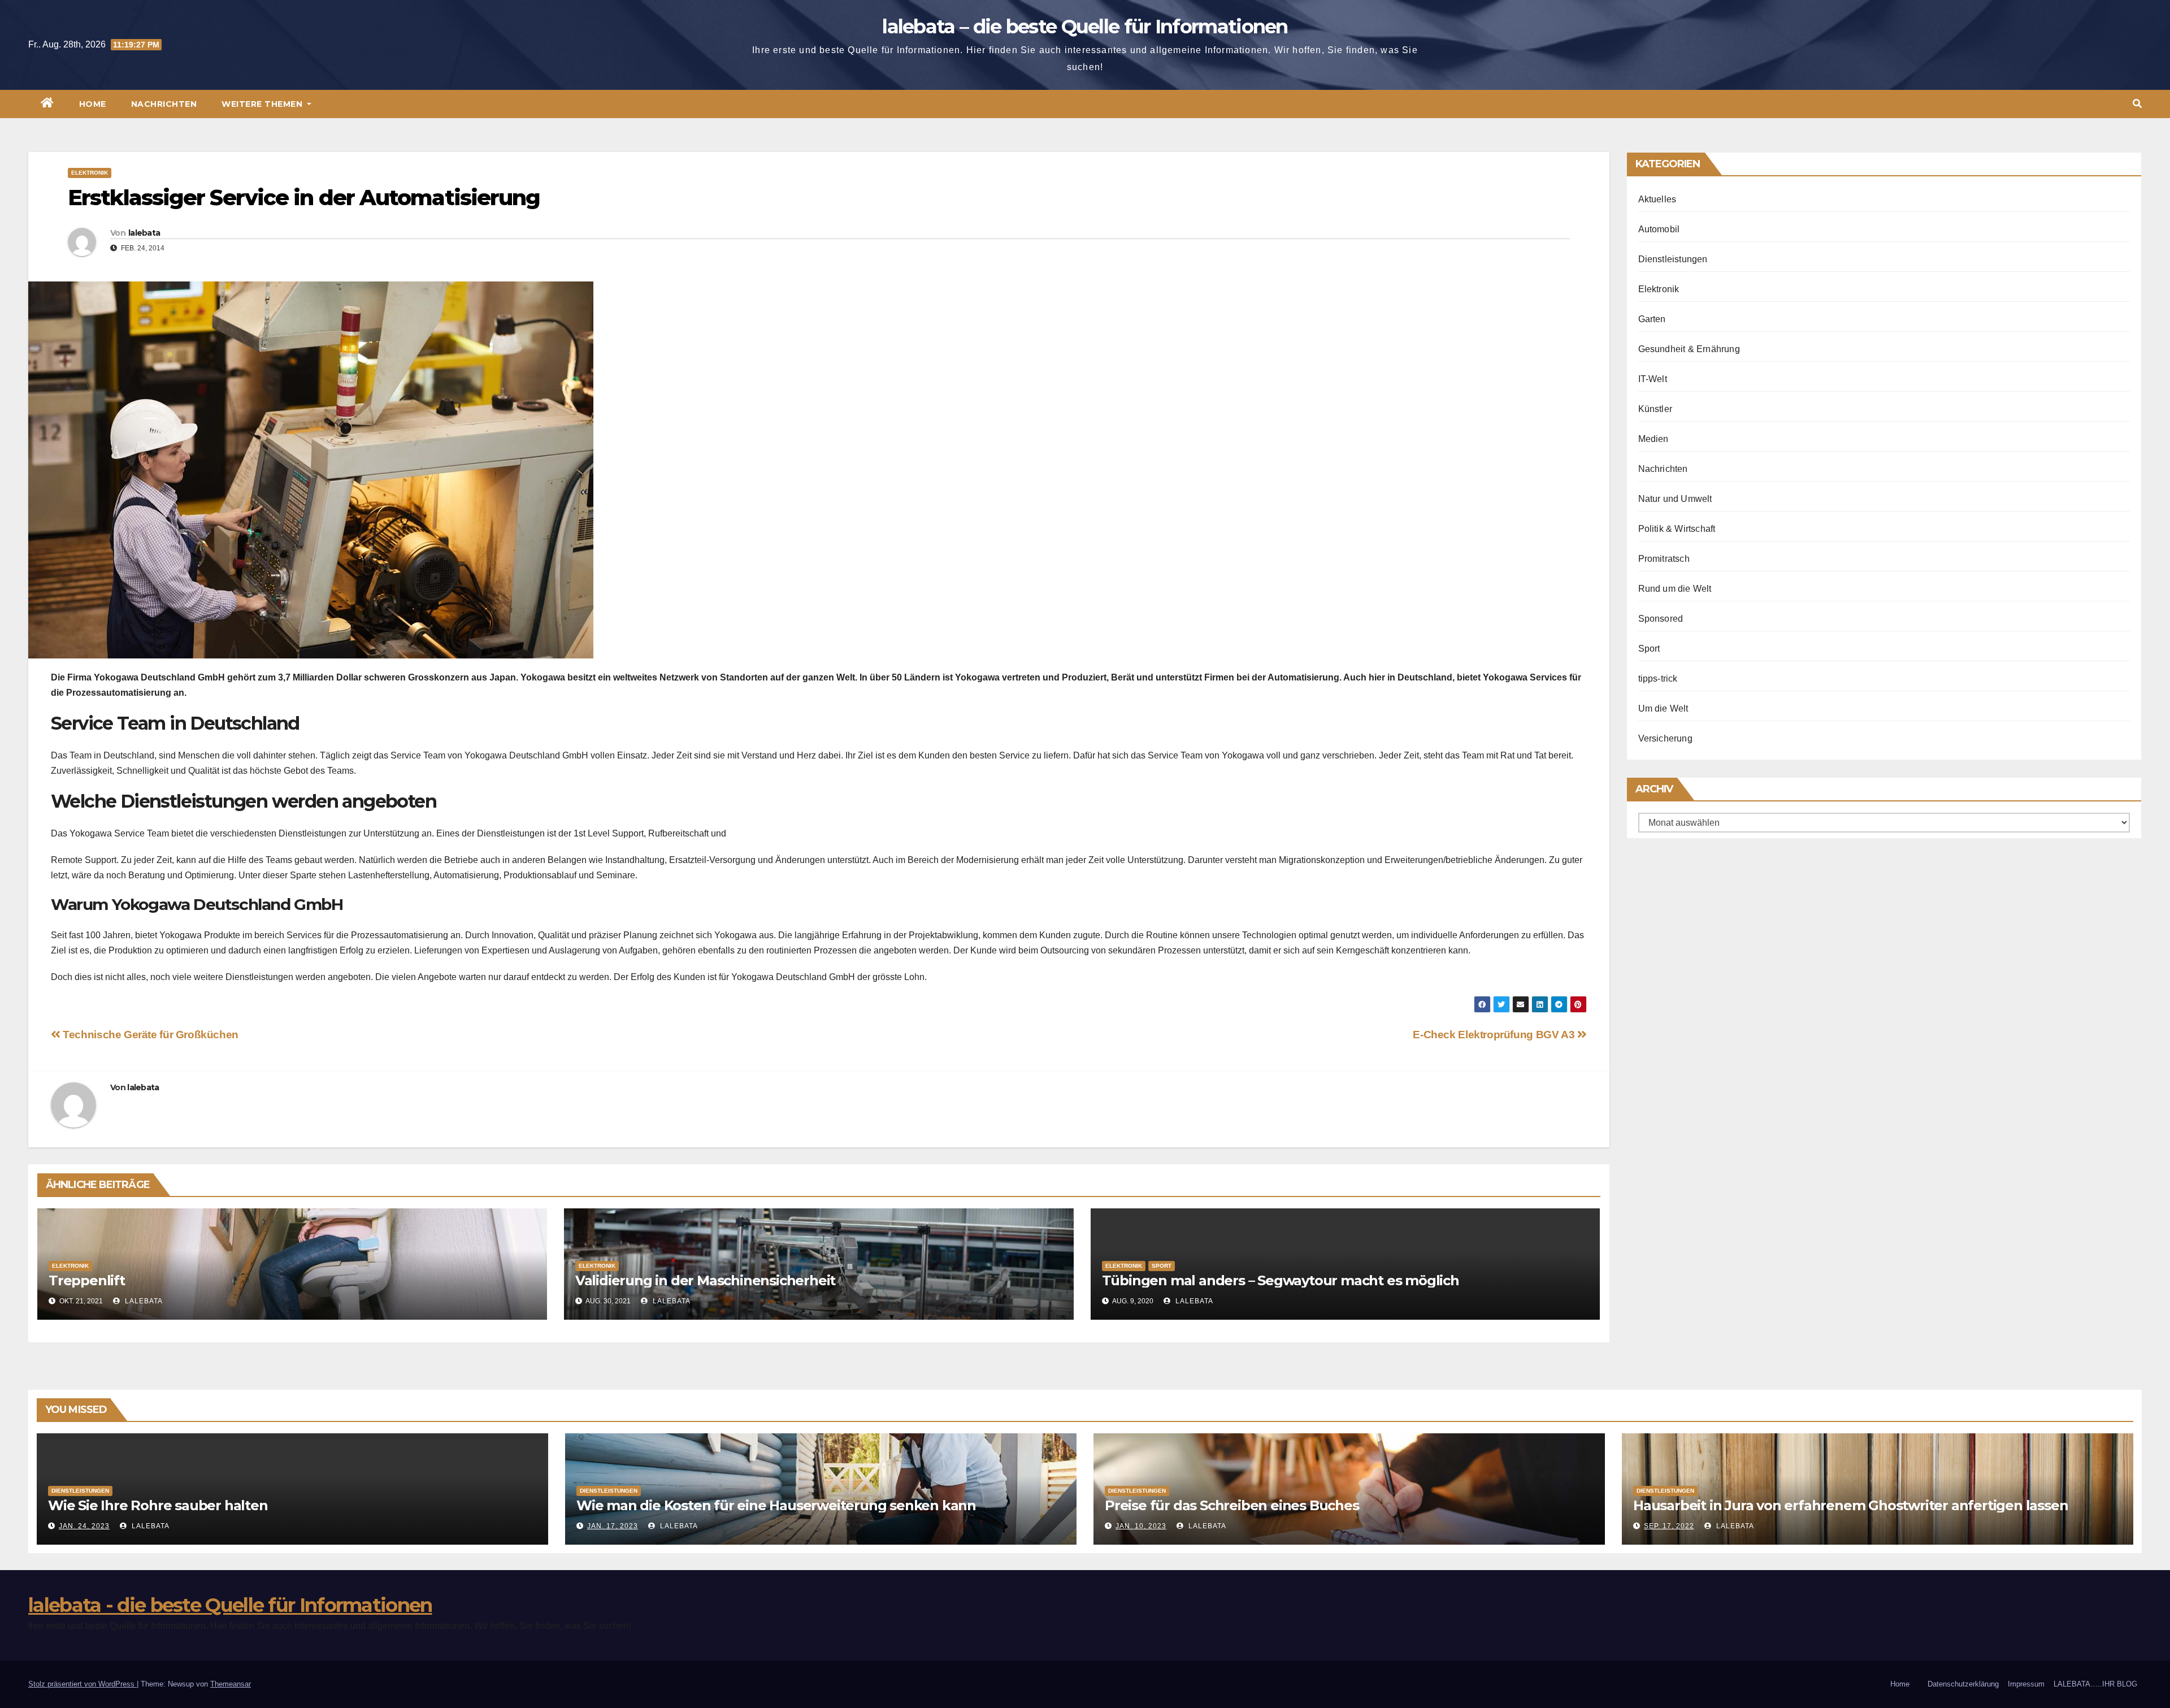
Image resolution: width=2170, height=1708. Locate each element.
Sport (1162, 1266)
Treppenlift (87, 1280)
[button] (2137, 104)
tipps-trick (1658, 679)
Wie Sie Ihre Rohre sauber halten (158, 1505)
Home (93, 104)
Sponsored (1661, 619)
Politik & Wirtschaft (1677, 529)
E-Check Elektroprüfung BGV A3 (1495, 1035)
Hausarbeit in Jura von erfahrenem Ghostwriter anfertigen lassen (1850, 1505)
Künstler (1655, 409)
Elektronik (90, 173)
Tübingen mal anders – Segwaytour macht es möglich (1281, 1280)
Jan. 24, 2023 (84, 1526)
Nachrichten (164, 104)
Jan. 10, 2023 (1141, 1526)
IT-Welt (1653, 379)
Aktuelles (1657, 199)
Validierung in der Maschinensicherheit (705, 1280)
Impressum (2026, 1684)
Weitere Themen (263, 104)
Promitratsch (1664, 559)
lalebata (144, 233)
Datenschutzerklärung (1963, 1684)
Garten (1652, 319)
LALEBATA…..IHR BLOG (2095, 1684)
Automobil (1659, 229)
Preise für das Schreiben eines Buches (1232, 1505)
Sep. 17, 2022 (1669, 1526)
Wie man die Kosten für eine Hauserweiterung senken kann (776, 1505)
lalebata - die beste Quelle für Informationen (230, 1605)
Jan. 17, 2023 (613, 1526)
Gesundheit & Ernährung (1689, 349)
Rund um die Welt (1675, 589)
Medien (1653, 439)
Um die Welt (1663, 708)
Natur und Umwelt (1675, 499)
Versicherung (1665, 738)
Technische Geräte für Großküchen (149, 1035)
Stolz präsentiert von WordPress (83, 1684)
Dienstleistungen (1673, 259)
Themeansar (231, 1684)
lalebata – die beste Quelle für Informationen (1085, 27)
